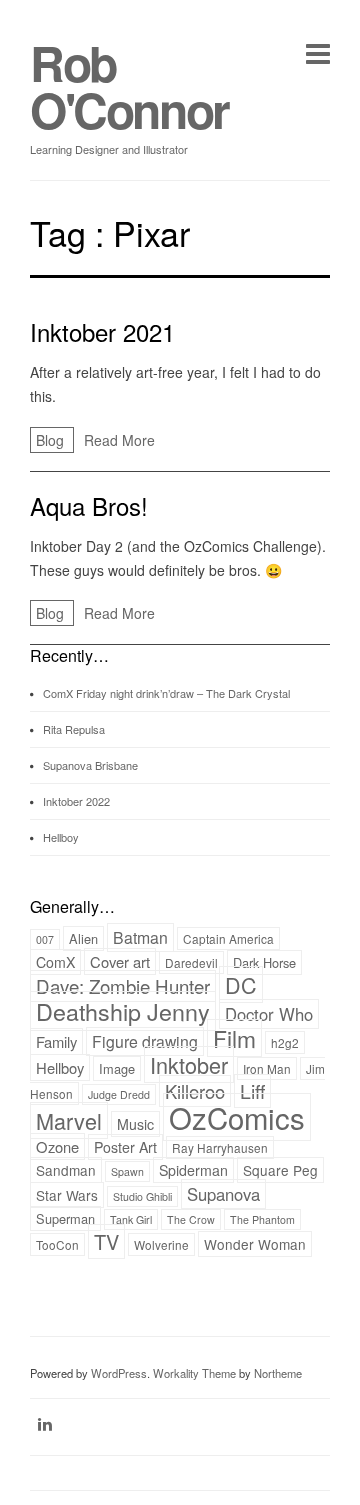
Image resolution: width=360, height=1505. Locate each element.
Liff (252, 1091)
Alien (83, 938)
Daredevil (191, 962)
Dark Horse (264, 962)
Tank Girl (131, 1219)
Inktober (189, 1064)
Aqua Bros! (89, 505)
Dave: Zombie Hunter (123, 986)
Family (56, 1041)
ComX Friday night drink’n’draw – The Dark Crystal (166, 693)
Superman (65, 1218)
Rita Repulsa (74, 729)
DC (241, 984)
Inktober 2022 (76, 801)
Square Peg (280, 1170)
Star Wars (67, 1195)
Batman (140, 937)
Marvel (69, 1120)
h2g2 (285, 1042)
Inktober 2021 (102, 331)
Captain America (228, 938)
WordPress (119, 1373)
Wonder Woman (255, 1244)
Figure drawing (145, 1041)
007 (45, 939)
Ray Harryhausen (220, 1147)
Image (117, 1068)
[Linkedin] (45, 1423)
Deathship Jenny (123, 1011)
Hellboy (61, 837)
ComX (55, 962)
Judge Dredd (119, 1094)
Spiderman (193, 1170)
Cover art (120, 961)
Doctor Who (269, 1014)
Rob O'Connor (129, 86)
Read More (119, 440)
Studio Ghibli (142, 1196)
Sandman (66, 1170)
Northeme (278, 1373)
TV (106, 1241)
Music (135, 1124)
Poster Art (125, 1147)
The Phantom (262, 1219)
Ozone (57, 1146)
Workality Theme (194, 1373)
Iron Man (267, 1068)
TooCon (57, 1244)
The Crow (191, 1219)
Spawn (127, 1171)
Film (234, 1038)
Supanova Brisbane (90, 765)
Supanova (223, 1194)
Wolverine (161, 1244)
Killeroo (195, 1091)
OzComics (237, 1117)
